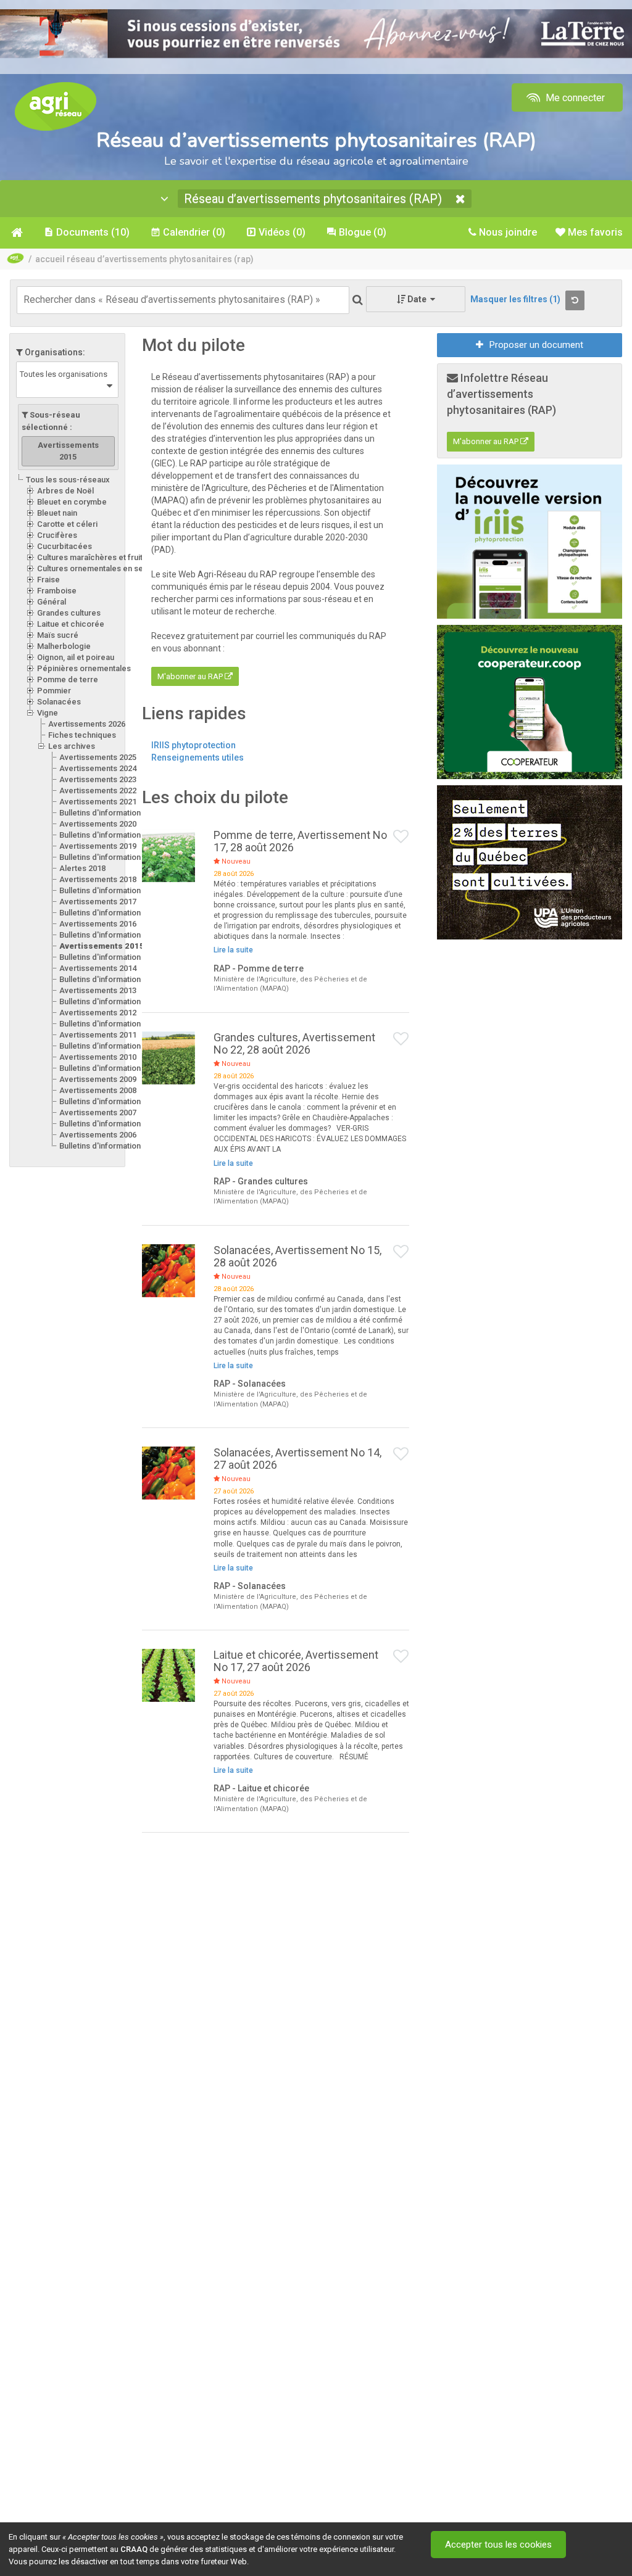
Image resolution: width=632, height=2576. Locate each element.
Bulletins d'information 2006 (110, 1146)
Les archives (72, 746)
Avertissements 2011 (98, 1035)
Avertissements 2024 (98, 768)
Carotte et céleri (67, 524)
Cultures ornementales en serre (96, 568)
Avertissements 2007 (98, 1113)
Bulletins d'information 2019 (110, 857)
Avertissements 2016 (98, 924)
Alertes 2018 (82, 868)
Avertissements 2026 (87, 724)
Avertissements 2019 (98, 846)
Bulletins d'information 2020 (110, 835)
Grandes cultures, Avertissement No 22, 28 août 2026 (294, 1043)
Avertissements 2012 (98, 1013)
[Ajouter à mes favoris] (401, 837)
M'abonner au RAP (191, 676)
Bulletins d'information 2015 (110, 957)
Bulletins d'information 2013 (110, 1001)
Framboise (57, 591)
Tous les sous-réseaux (68, 480)
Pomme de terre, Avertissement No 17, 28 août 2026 (300, 841)
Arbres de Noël (65, 491)
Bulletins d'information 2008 (110, 1101)
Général (52, 602)
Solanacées (59, 702)
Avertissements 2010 (98, 1057)
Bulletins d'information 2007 (110, 1124)
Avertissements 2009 (98, 1079)
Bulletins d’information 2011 (110, 1046)
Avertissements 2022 (98, 791)
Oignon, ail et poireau (76, 657)
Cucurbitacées (64, 546)
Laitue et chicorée (71, 624)
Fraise (48, 580)
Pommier (54, 691)
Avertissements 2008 (98, 1090)
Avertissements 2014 (98, 968)
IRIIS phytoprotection (193, 745)
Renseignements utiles (197, 758)
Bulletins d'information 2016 (110, 935)
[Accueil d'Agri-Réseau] (56, 106)
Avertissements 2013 (98, 990)
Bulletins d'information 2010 (110, 1068)
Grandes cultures (69, 613)
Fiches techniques (82, 735)
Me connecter (574, 98)
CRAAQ (134, 2549)
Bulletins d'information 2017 (110, 913)
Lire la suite (233, 950)
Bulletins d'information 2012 (110, 1024)
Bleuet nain (57, 513)
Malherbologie (64, 646)
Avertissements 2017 (98, 902)
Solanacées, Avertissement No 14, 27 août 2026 (297, 1459)
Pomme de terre (68, 679)
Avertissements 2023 (98, 779)
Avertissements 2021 (98, 802)
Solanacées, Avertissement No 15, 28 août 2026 (297, 1256)
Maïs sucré (58, 635)
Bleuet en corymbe (72, 502)
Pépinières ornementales (84, 668)
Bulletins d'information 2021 (110, 813)
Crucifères (57, 535)
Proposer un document (536, 345)
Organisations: (54, 352)
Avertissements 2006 (98, 1135)
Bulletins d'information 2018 (110, 890)
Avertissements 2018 (98, 879)
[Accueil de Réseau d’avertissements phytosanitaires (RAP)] (16, 233)
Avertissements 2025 (98, 757)
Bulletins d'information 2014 (110, 979)
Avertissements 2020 (98, 824)
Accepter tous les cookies (498, 2545)
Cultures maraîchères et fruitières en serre (116, 557)
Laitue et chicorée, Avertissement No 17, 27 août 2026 (296, 1661)
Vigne (48, 713)
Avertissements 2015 (102, 946)
